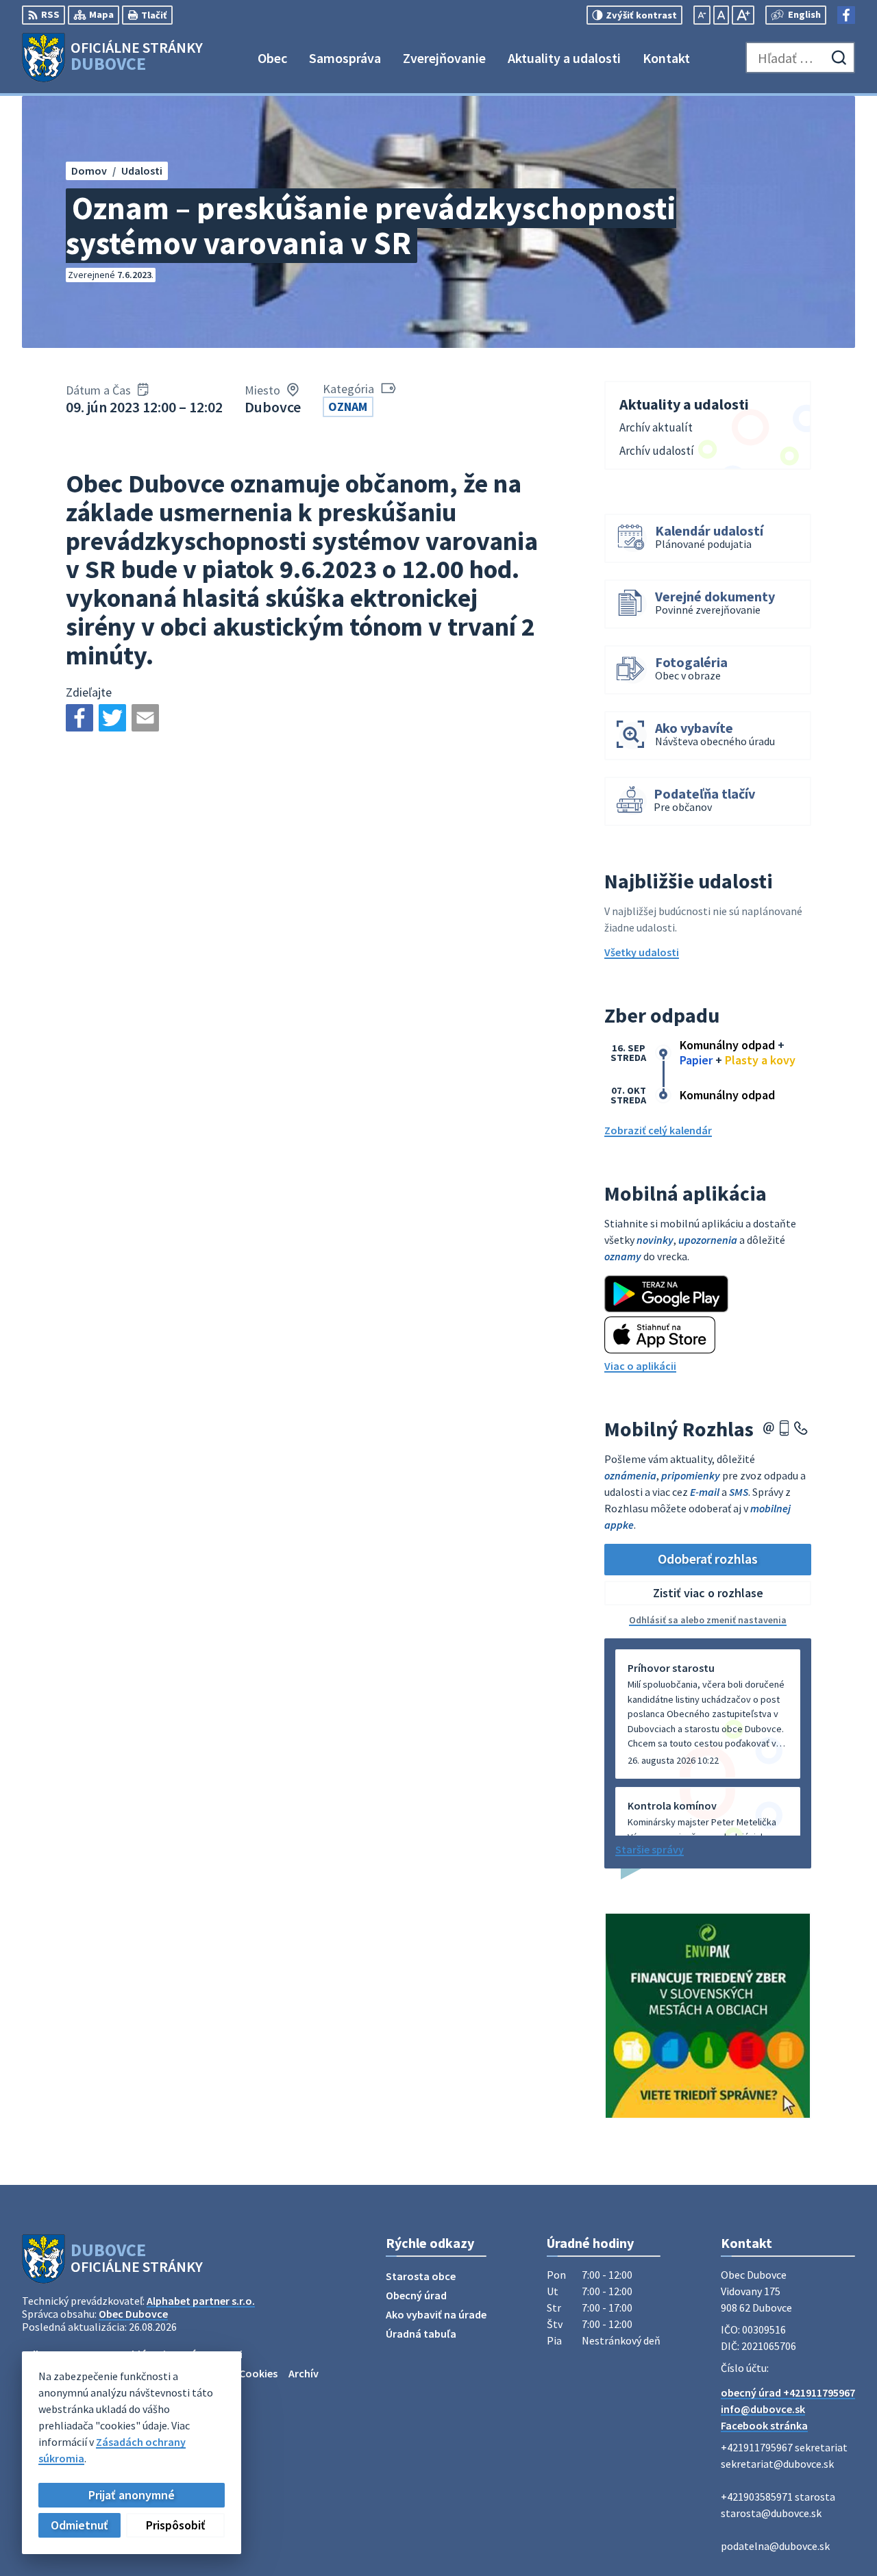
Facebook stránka (764, 2425)
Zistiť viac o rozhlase (708, 1593)
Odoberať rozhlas (708, 1559)
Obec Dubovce (133, 2314)
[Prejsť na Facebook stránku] (846, 15)
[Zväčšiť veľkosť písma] (743, 15)
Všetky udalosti (642, 952)
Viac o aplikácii (640, 1366)
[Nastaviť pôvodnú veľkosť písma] (721, 15)
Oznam (348, 407)
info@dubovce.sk (763, 2409)
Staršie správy (650, 1849)
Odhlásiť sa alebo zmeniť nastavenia (708, 1620)
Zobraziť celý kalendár (658, 1130)
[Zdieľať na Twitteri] (112, 718)
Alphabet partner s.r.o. (201, 2301)
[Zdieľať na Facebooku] (79, 718)
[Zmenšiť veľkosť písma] (702, 15)
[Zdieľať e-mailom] (145, 718)
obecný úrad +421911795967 (788, 2392)
